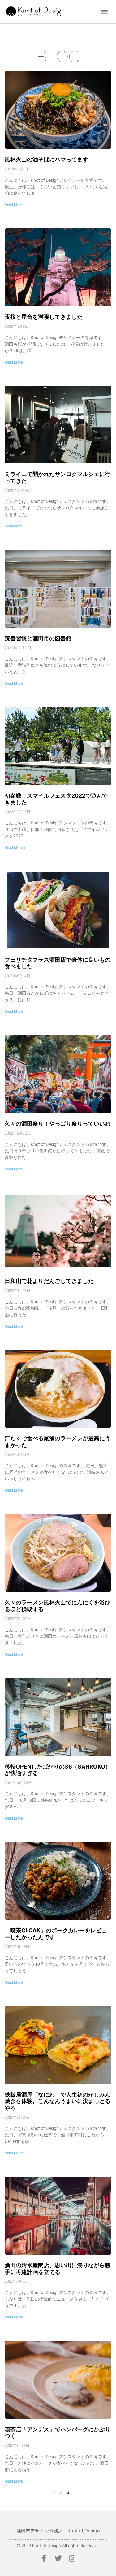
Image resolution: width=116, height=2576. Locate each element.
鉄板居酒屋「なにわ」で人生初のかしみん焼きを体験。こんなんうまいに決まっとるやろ (58, 2101)
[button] (104, 12)
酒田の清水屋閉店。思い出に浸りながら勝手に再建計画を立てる (58, 2269)
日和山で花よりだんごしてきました (49, 1281)
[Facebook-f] (44, 2558)
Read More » (15, 205)
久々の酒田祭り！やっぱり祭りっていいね (58, 1124)
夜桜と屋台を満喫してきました (44, 317)
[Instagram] (72, 2558)
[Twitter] (58, 2558)
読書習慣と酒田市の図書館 (38, 638)
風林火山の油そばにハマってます (46, 159)
